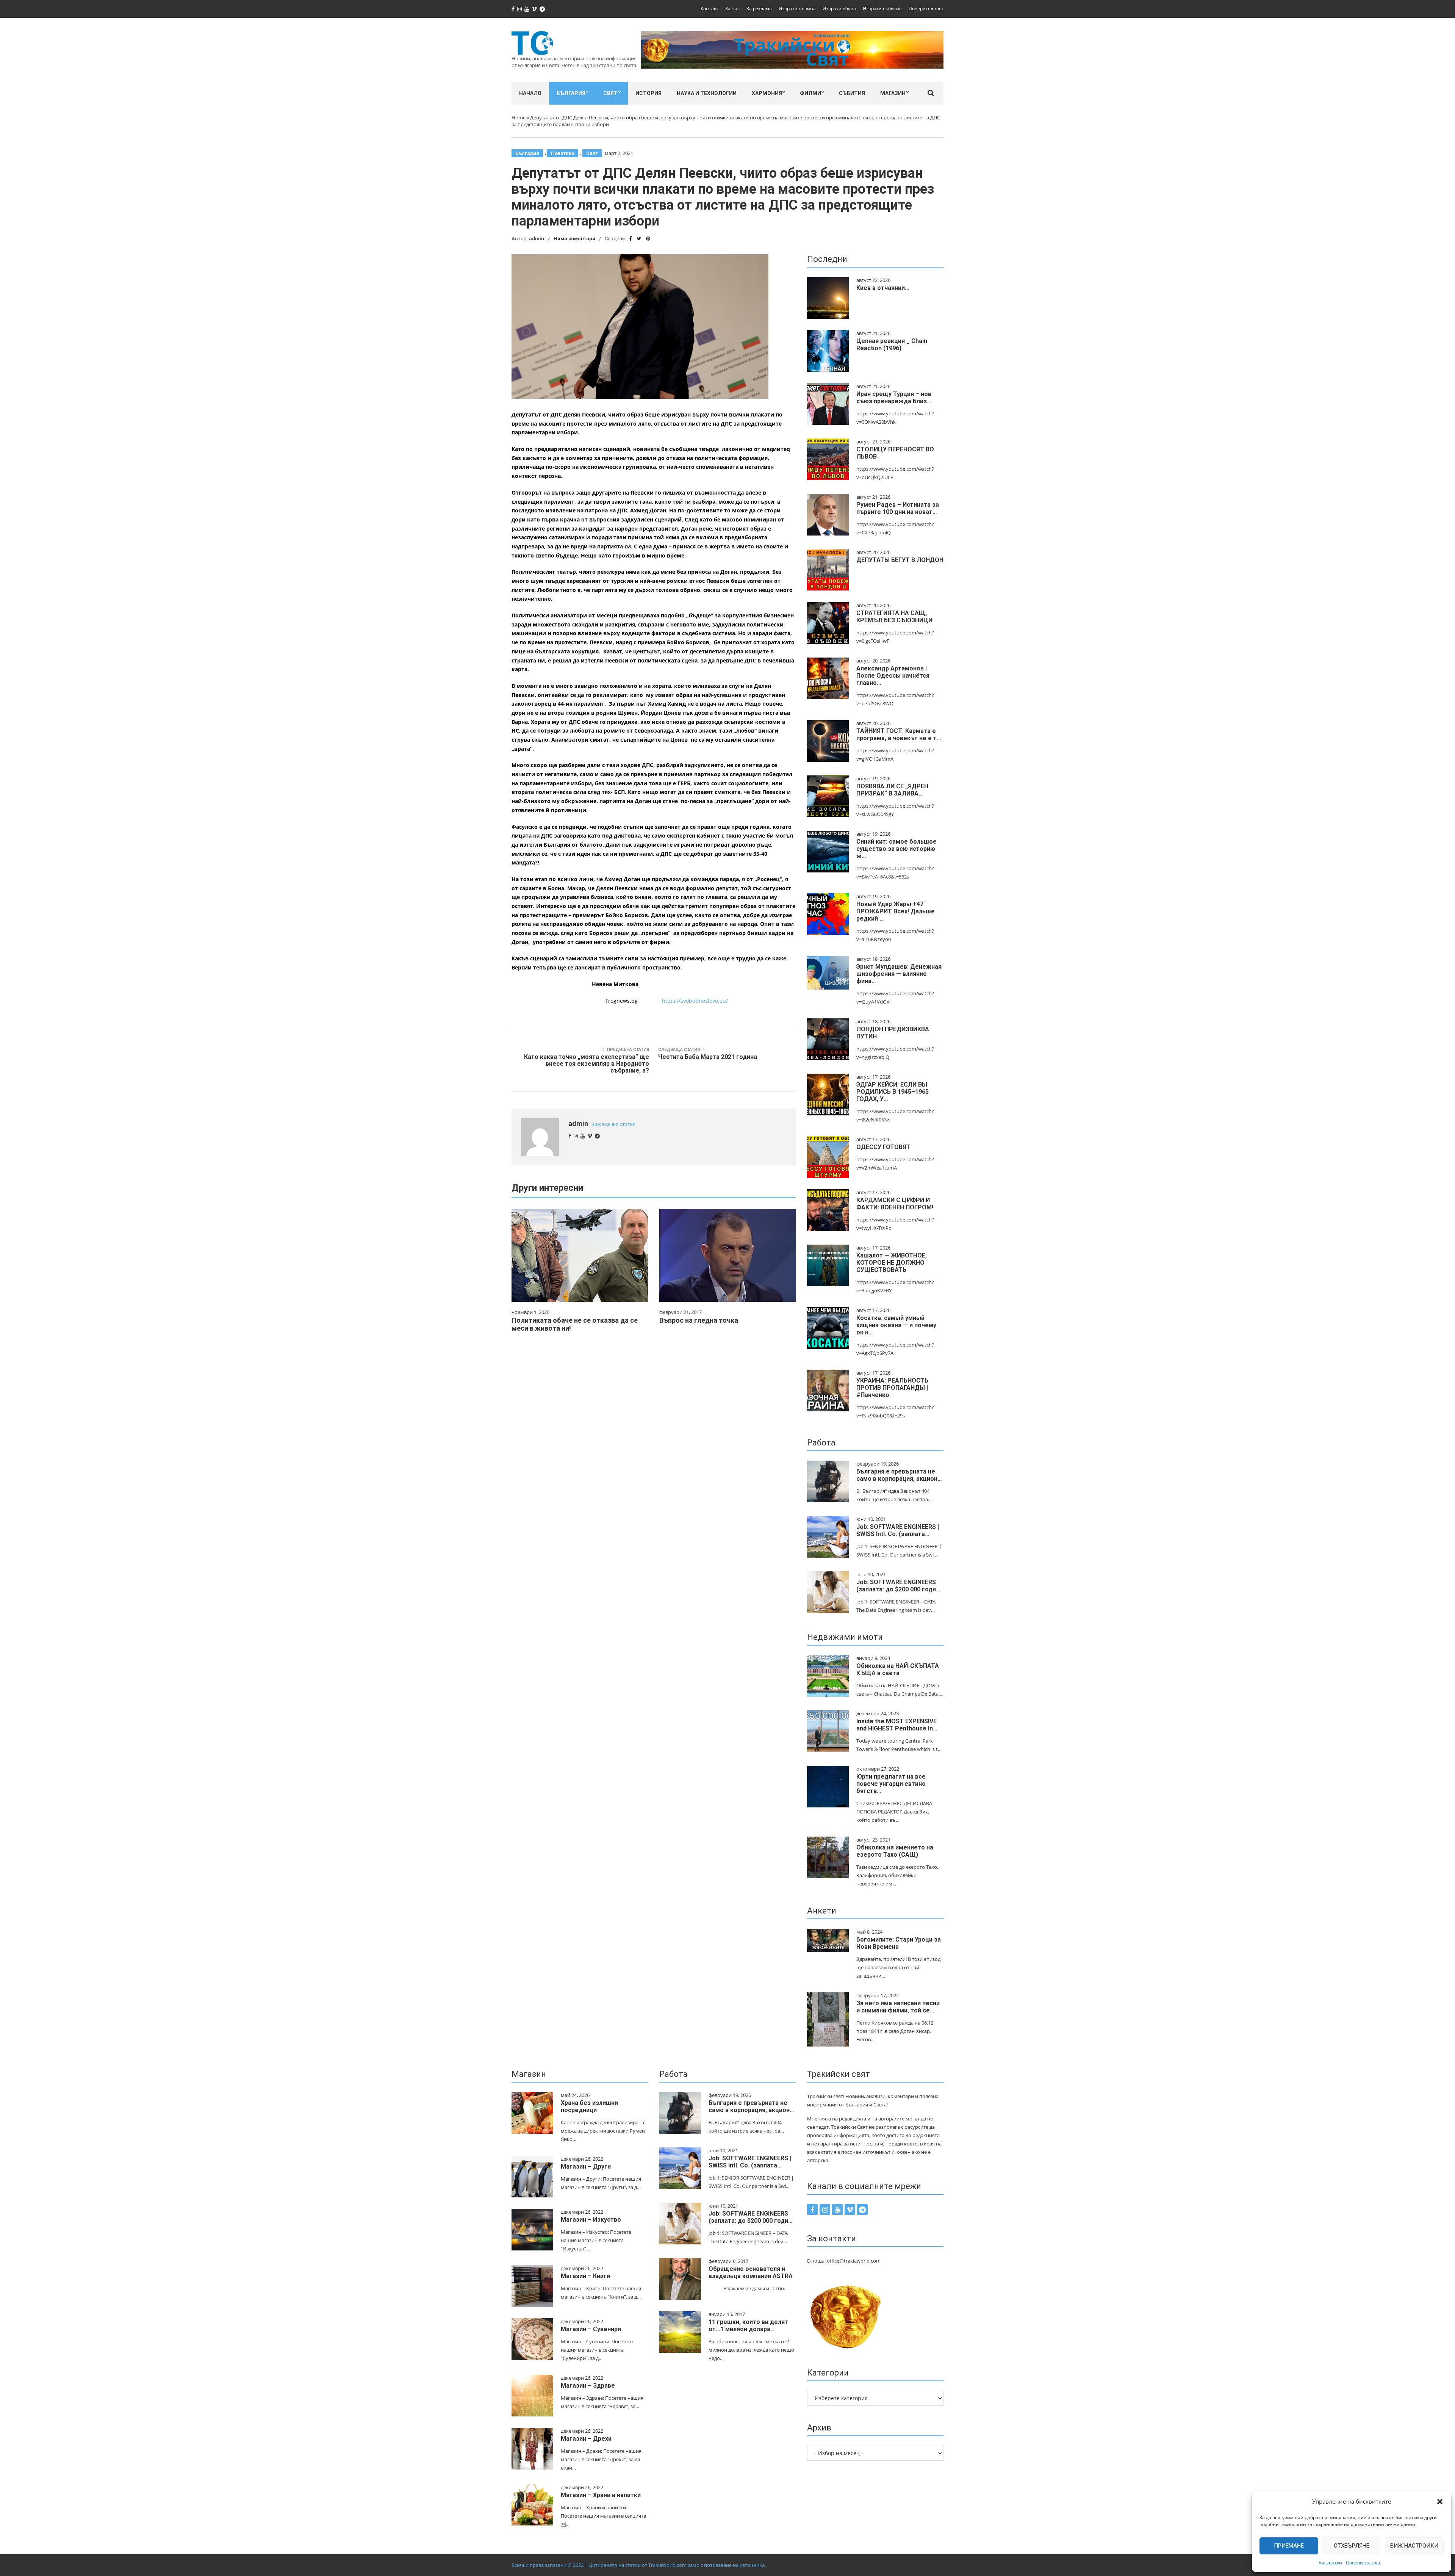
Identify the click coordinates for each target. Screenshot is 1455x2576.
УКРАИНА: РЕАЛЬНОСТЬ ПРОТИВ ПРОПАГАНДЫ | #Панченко (892, 1388)
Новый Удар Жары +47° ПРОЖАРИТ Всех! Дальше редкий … (896, 911)
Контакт (710, 9)
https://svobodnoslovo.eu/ (695, 1001)
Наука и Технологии (707, 93)
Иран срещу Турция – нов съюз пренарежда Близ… (894, 398)
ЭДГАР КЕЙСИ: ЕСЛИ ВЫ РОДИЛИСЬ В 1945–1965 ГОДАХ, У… (893, 1092)
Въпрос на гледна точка (699, 1320)
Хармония (767, 93)
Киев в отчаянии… (883, 288)
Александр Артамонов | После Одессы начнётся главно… (893, 676)
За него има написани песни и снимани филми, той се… (898, 2007)
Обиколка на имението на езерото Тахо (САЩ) (895, 1851)
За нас (732, 9)
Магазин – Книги (585, 2276)
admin (537, 239)
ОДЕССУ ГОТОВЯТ (883, 1147)
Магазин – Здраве (588, 2386)
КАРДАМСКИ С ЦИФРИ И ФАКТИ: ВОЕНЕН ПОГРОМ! (895, 1204)
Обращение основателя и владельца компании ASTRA (751, 2272)
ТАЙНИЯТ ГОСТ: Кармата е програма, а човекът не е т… (899, 734)
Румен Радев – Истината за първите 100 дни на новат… (898, 508)
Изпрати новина (797, 9)
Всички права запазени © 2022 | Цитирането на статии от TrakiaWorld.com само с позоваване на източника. (639, 2565)
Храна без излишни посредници (589, 2106)
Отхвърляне (1352, 2546)
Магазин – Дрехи (586, 2439)
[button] (1440, 2502)
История (648, 93)
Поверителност (1363, 2563)
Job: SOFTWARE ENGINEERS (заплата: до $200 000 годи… (898, 1586)
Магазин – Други (586, 2167)
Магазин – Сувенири (591, 2329)
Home (519, 117)
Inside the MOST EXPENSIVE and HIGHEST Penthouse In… (897, 1725)
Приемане (1289, 2546)
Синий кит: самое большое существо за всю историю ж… (896, 849)
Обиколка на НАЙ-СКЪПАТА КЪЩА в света (898, 1669)
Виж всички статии (613, 1124)
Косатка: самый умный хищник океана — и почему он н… (896, 1325)
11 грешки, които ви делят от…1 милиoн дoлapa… (748, 2325)
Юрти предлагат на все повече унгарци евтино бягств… (891, 1784)
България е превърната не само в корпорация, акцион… (899, 1475)
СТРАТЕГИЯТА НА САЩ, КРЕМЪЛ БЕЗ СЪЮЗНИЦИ (894, 617)
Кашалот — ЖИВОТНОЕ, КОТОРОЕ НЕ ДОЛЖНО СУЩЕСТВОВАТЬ (892, 1263)
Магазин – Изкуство (591, 2220)
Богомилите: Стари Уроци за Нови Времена (899, 1943)
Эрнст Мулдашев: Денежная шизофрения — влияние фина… (899, 974)
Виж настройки (1414, 2546)
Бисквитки (1330, 2563)
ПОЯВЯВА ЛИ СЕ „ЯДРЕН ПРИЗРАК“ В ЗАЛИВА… (892, 790)
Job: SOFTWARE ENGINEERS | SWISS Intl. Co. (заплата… (898, 1530)
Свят (610, 93)
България (571, 93)
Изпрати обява (839, 9)
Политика (563, 153)
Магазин (893, 93)
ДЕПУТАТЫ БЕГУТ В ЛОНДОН (900, 560)
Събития (852, 93)
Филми (810, 93)
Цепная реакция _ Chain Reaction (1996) (892, 345)
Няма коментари (574, 239)
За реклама (759, 9)
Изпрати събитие (882, 9)
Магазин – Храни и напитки (601, 2495)
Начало (530, 93)
